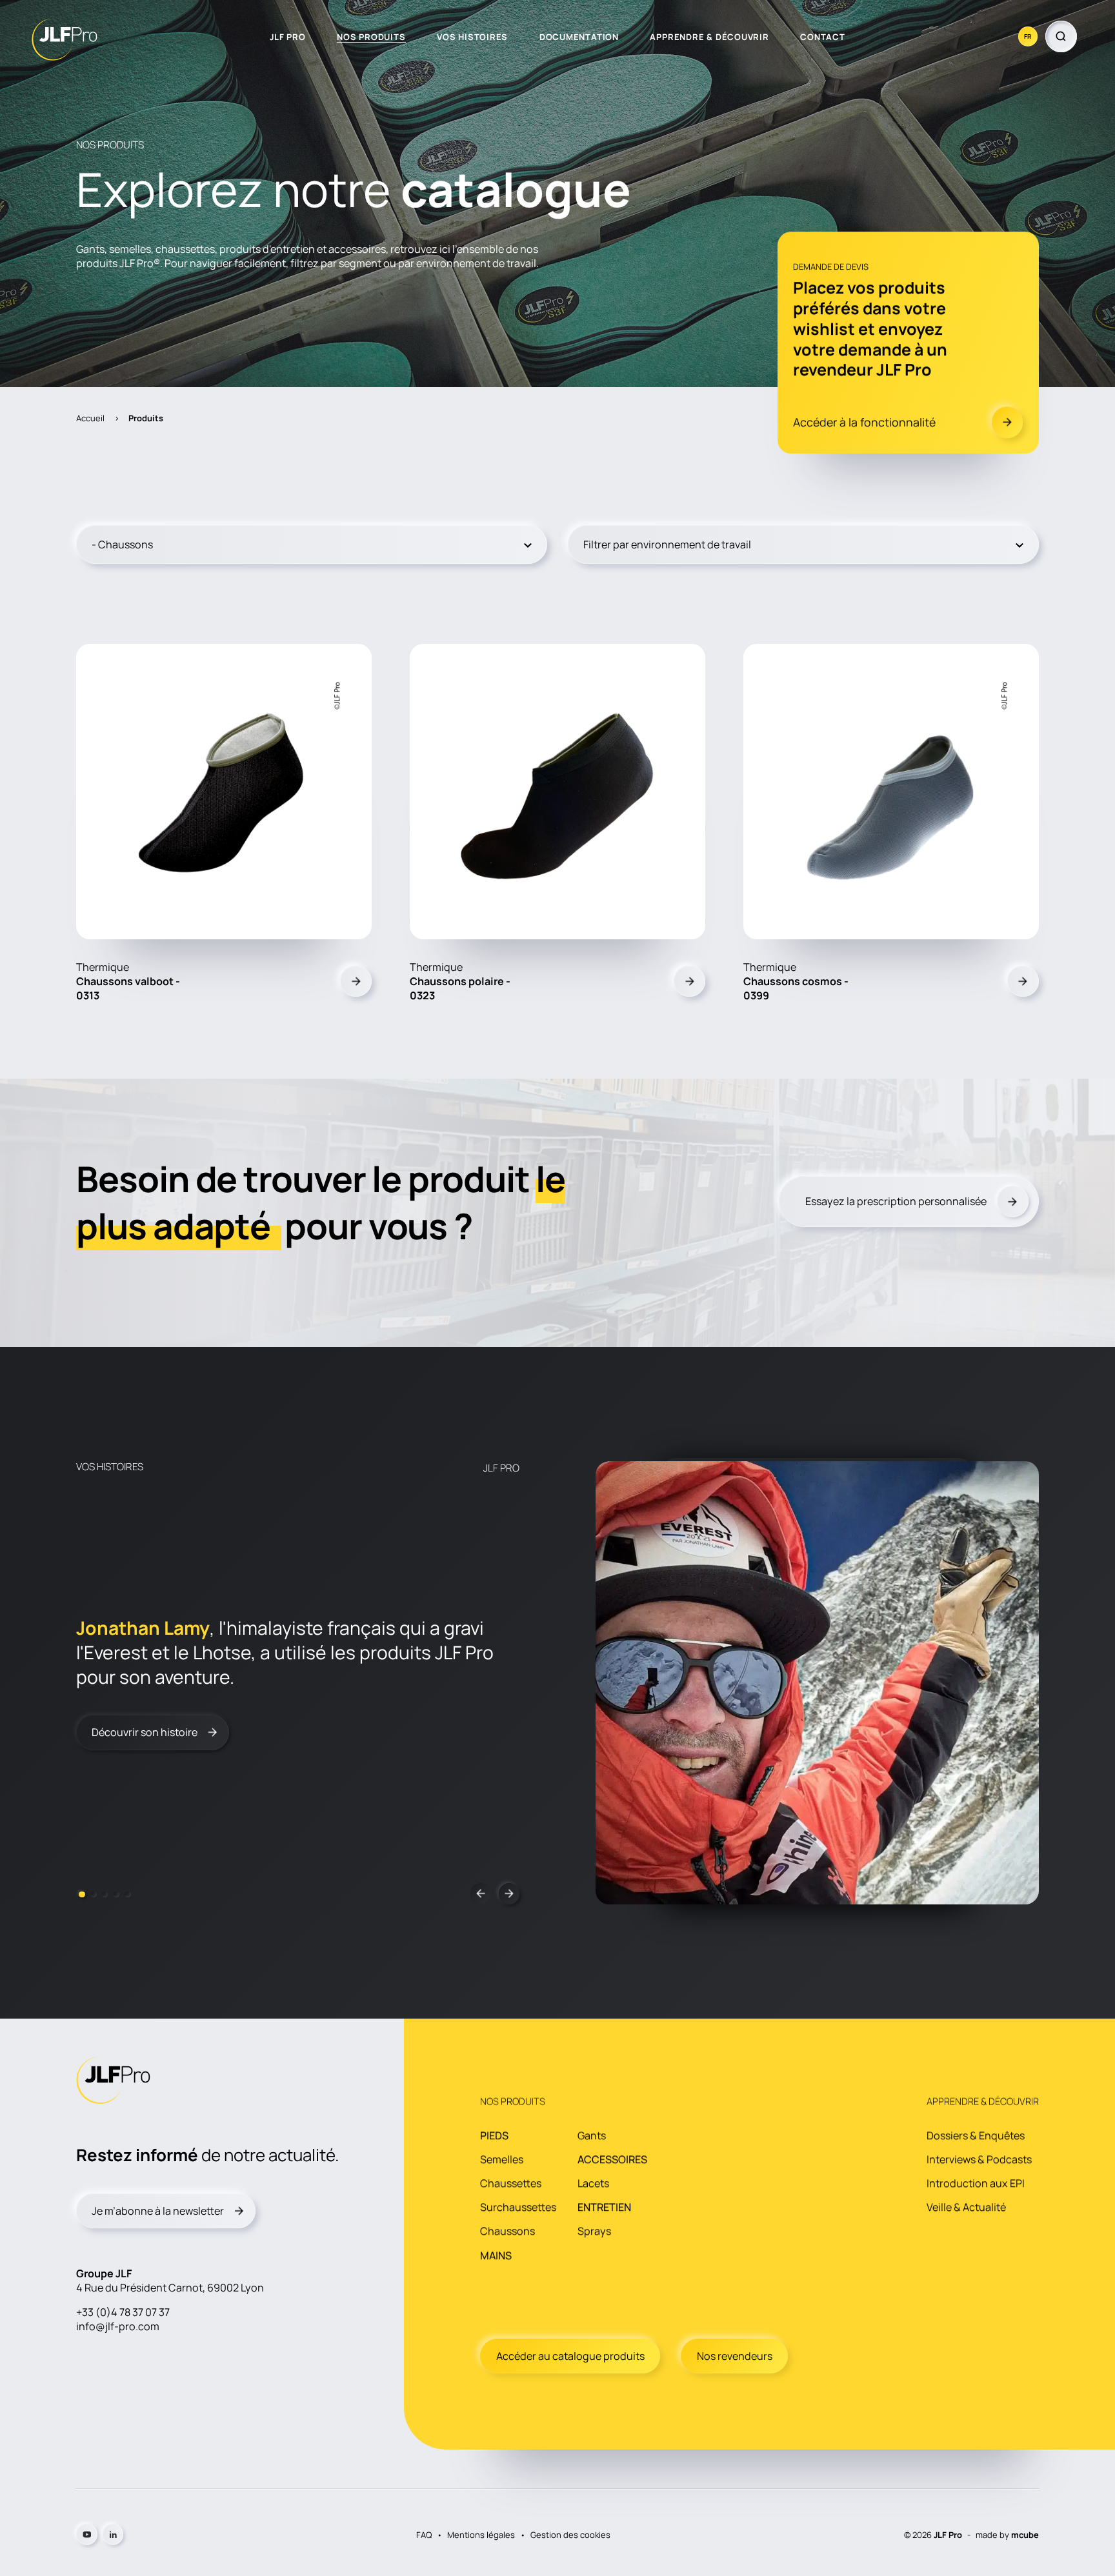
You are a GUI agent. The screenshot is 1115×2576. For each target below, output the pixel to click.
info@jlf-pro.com (118, 2326)
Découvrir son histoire (145, 1732)
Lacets (593, 2183)
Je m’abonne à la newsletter (158, 2211)
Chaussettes (511, 2183)
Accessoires (612, 2159)
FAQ (424, 2535)
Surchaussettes (518, 2207)
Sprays (594, 2231)
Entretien (604, 2207)
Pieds (494, 2135)
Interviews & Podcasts (979, 2159)
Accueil (90, 418)
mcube (1025, 2535)
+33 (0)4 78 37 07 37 (123, 2312)
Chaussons (507, 2231)
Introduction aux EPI (976, 2183)
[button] (82, 1895)
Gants (592, 2135)
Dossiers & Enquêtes (976, 2135)
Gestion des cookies (570, 2535)
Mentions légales (481, 2535)
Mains (496, 2255)
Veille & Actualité (966, 2207)
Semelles (502, 2159)
